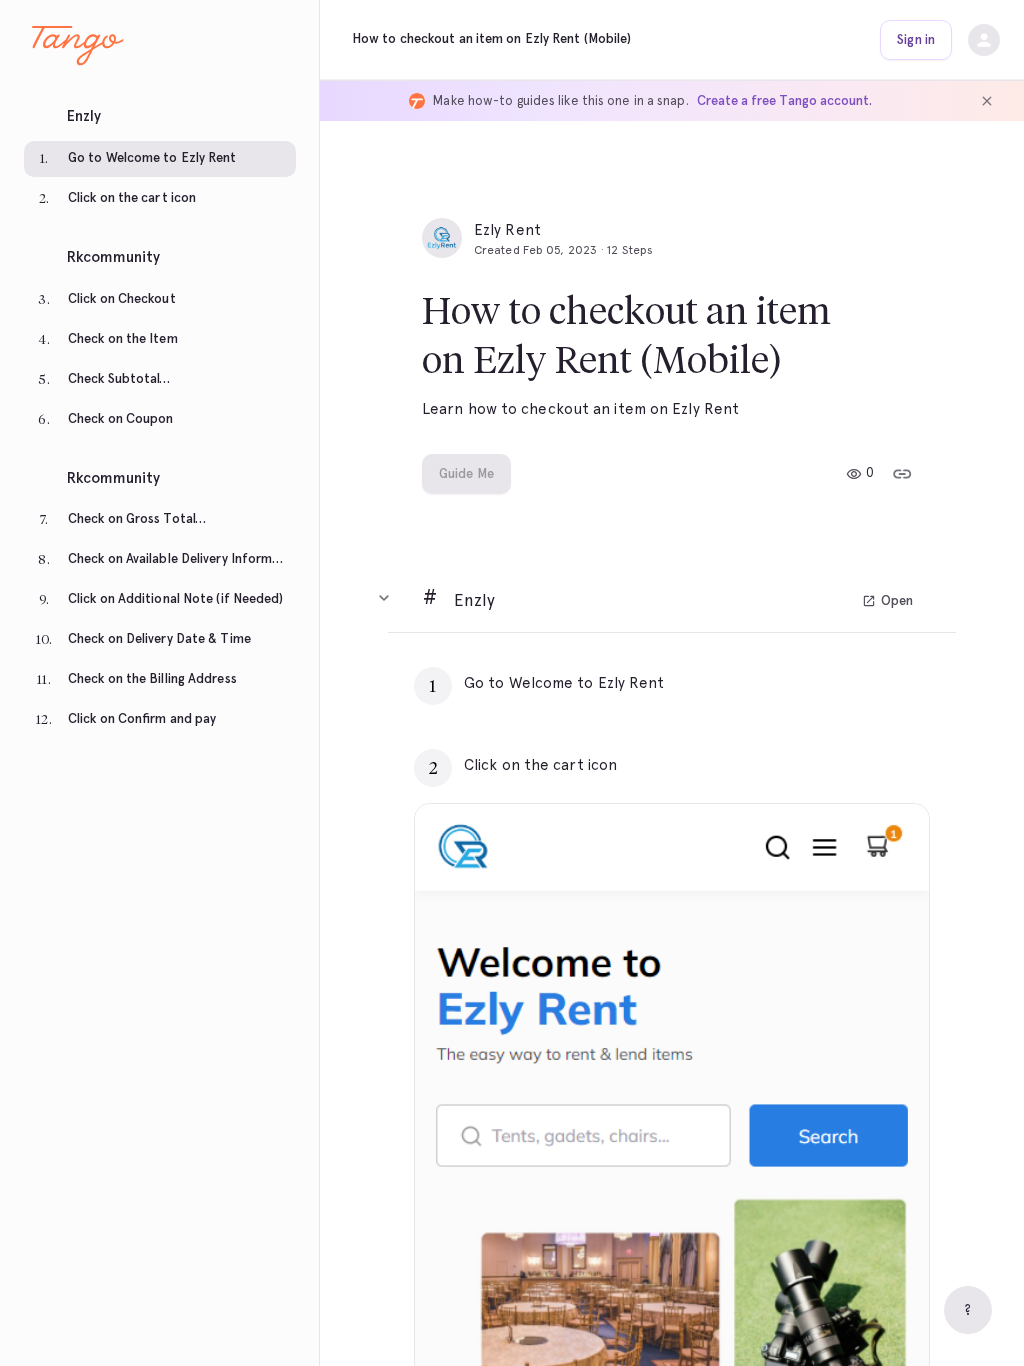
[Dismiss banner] (987, 101)
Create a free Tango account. (784, 100)
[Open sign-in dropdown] (984, 40)
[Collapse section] (384, 598)
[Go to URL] (872, 683)
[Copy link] (902, 474)
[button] (160, 110)
